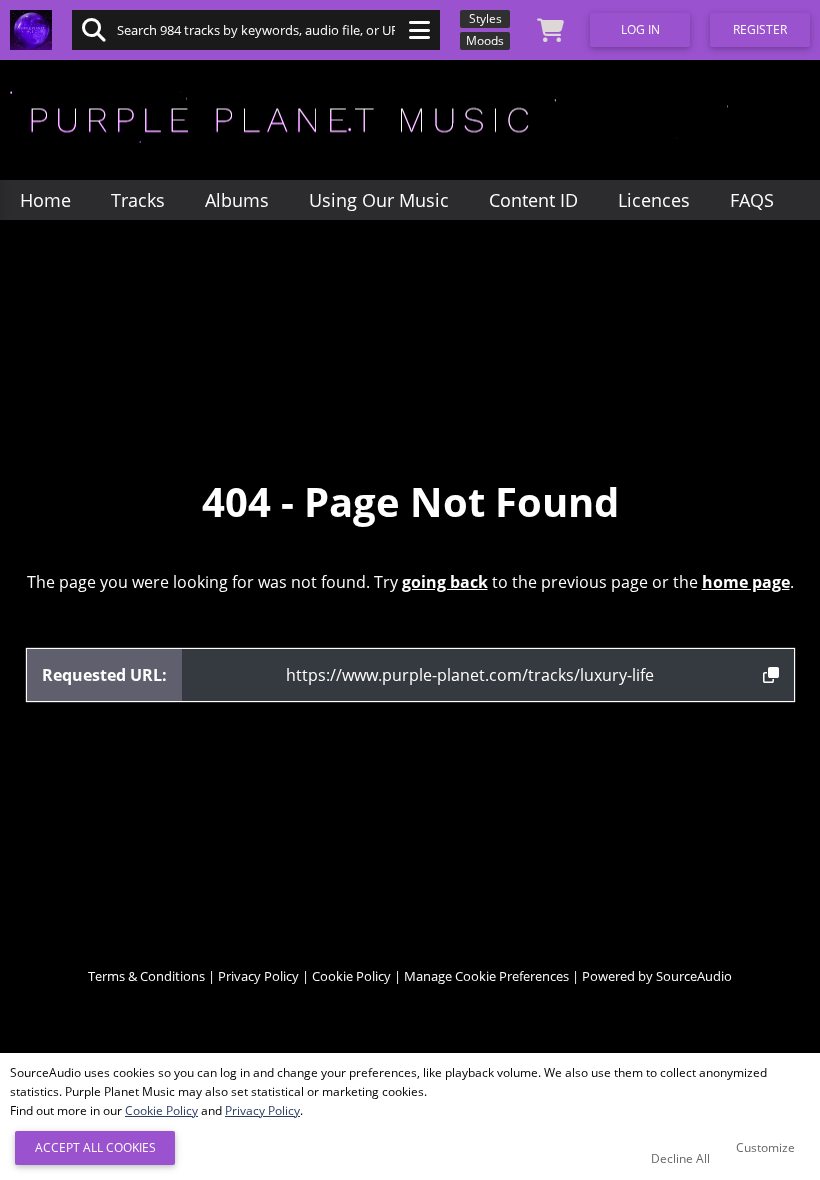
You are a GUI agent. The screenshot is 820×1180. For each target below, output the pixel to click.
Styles (485, 18)
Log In (640, 29)
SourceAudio (694, 976)
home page (746, 582)
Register (760, 29)
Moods (485, 40)
